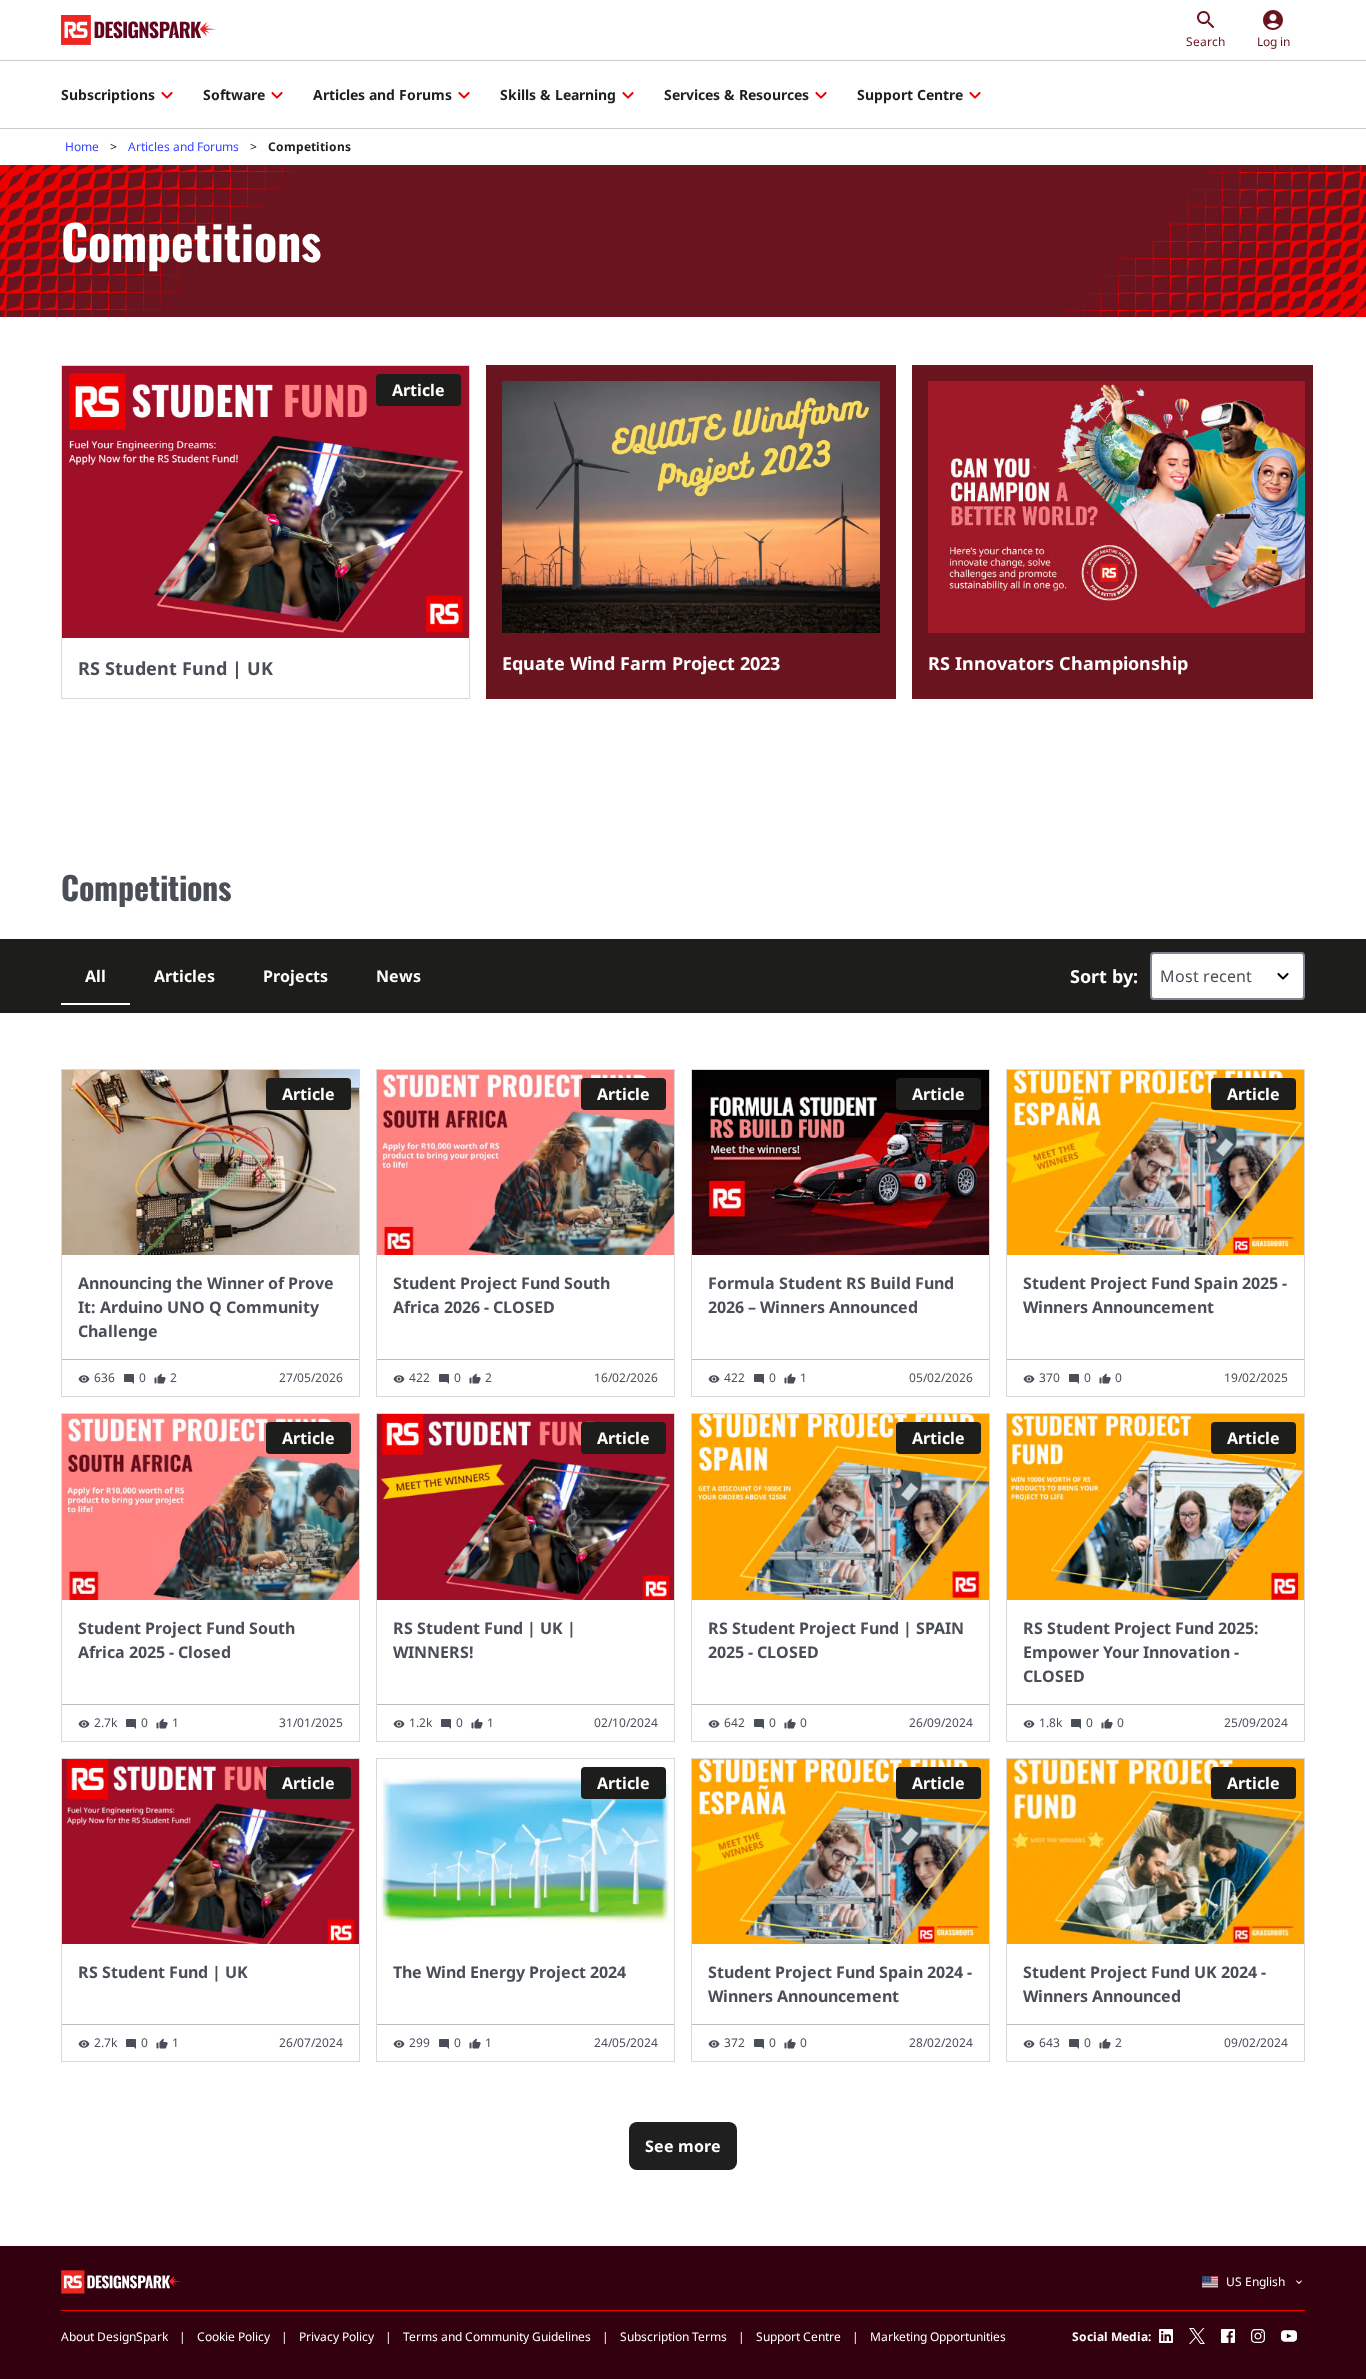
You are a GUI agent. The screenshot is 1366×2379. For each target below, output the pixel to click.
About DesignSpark (114, 2336)
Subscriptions (108, 94)
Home (82, 146)
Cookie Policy (233, 2336)
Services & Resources (736, 94)
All (95, 976)
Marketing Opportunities (938, 2336)
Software (234, 94)
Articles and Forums (382, 94)
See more (683, 2146)
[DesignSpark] (121, 2281)
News (398, 976)
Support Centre (910, 94)
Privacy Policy (336, 2336)
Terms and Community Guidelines (497, 2336)
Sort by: (1104, 976)
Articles (184, 976)
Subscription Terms (673, 2336)
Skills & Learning (558, 94)
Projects (295, 976)
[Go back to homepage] (138, 30)
